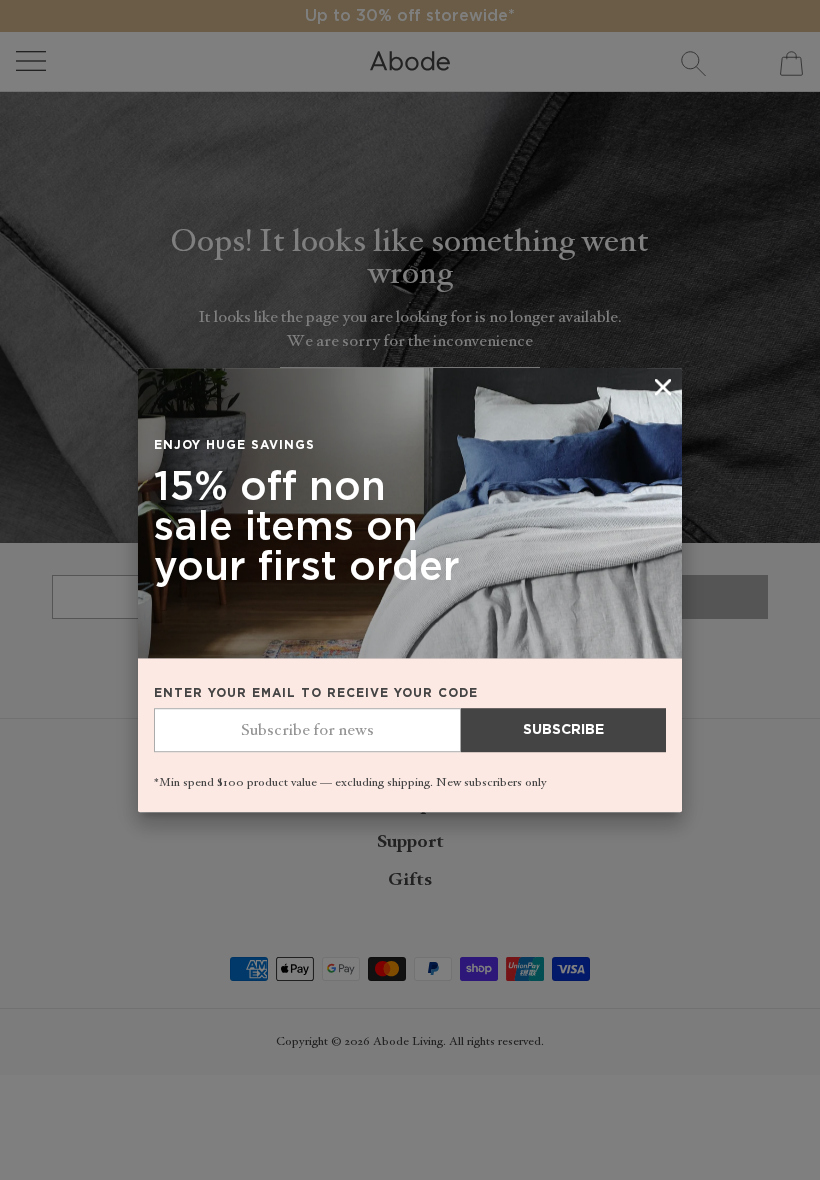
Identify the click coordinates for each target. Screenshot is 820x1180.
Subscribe (563, 731)
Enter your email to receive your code (316, 694)
